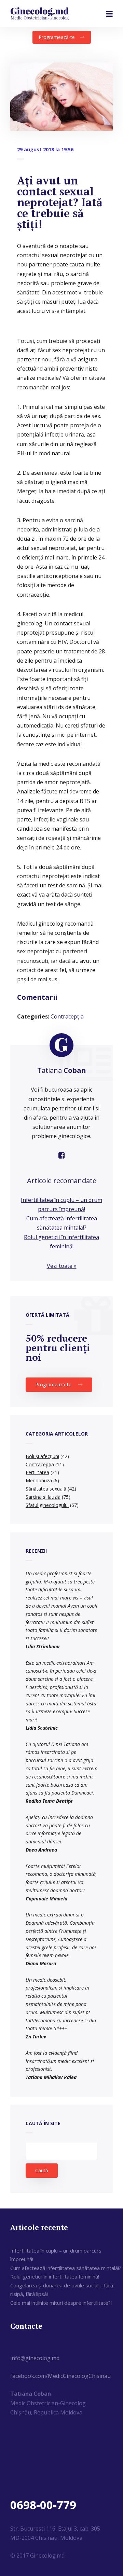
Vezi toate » (62, 1266)
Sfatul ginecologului (47, 1505)
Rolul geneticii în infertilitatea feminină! (55, 2276)
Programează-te (57, 37)
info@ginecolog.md (35, 2358)
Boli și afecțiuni (42, 1456)
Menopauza (39, 1480)
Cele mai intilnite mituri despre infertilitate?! (61, 2303)
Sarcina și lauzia (43, 1497)
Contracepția (67, 1016)
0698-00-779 (43, 2505)
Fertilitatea (37, 1472)
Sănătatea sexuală (46, 1489)
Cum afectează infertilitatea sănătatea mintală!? (66, 2268)
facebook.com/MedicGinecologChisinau (60, 2376)
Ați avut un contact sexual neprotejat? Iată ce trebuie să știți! (60, 202)
